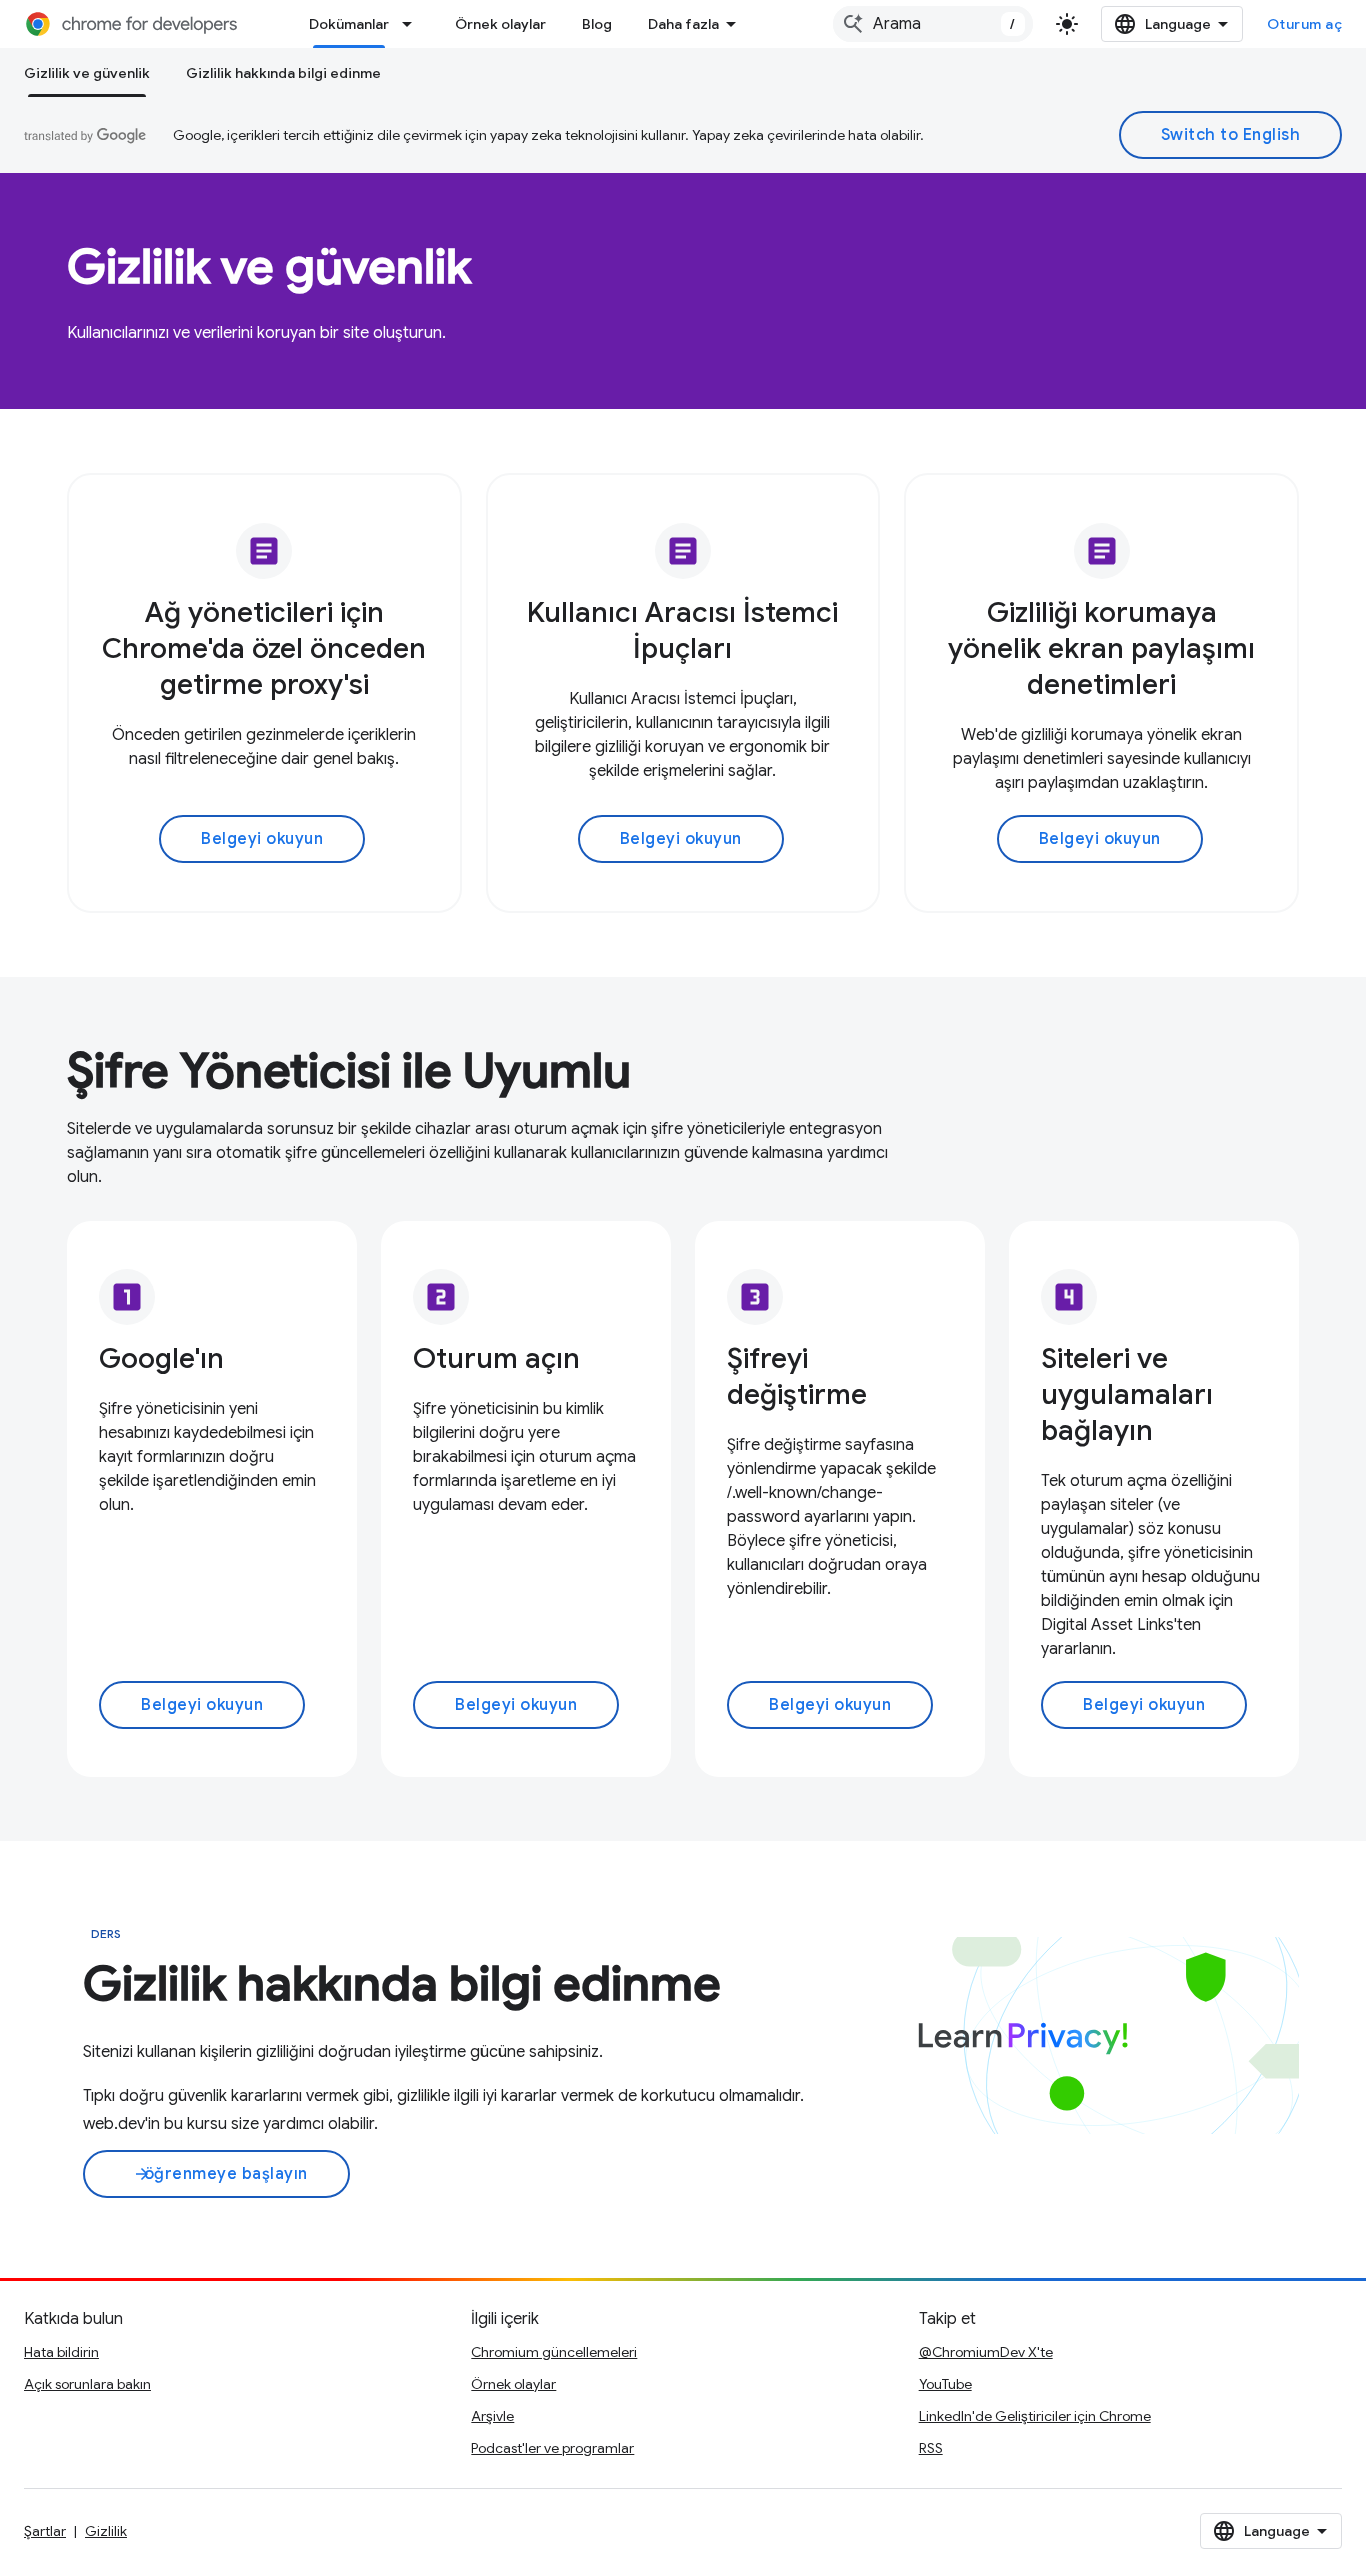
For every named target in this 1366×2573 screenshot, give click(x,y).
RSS (931, 2448)
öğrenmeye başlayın (220, 2174)
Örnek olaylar (500, 24)
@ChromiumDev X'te (986, 2352)
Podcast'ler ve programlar (552, 2448)
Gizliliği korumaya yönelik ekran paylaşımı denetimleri (1101, 648)
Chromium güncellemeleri (554, 2352)
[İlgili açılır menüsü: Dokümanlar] (413, 24)
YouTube (945, 2384)
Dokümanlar (349, 24)
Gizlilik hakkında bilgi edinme (283, 73)
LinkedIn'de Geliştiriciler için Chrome (1035, 2416)
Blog (597, 24)
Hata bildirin (61, 2352)
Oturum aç (1305, 24)
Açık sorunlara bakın (87, 2384)
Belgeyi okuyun (262, 839)
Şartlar (45, 2531)
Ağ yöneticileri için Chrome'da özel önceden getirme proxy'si (264, 648)
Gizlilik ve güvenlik (87, 73)
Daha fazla (683, 24)
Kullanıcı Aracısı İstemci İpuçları (682, 630)
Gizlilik (106, 2531)
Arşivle (492, 2416)
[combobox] (933, 24)
